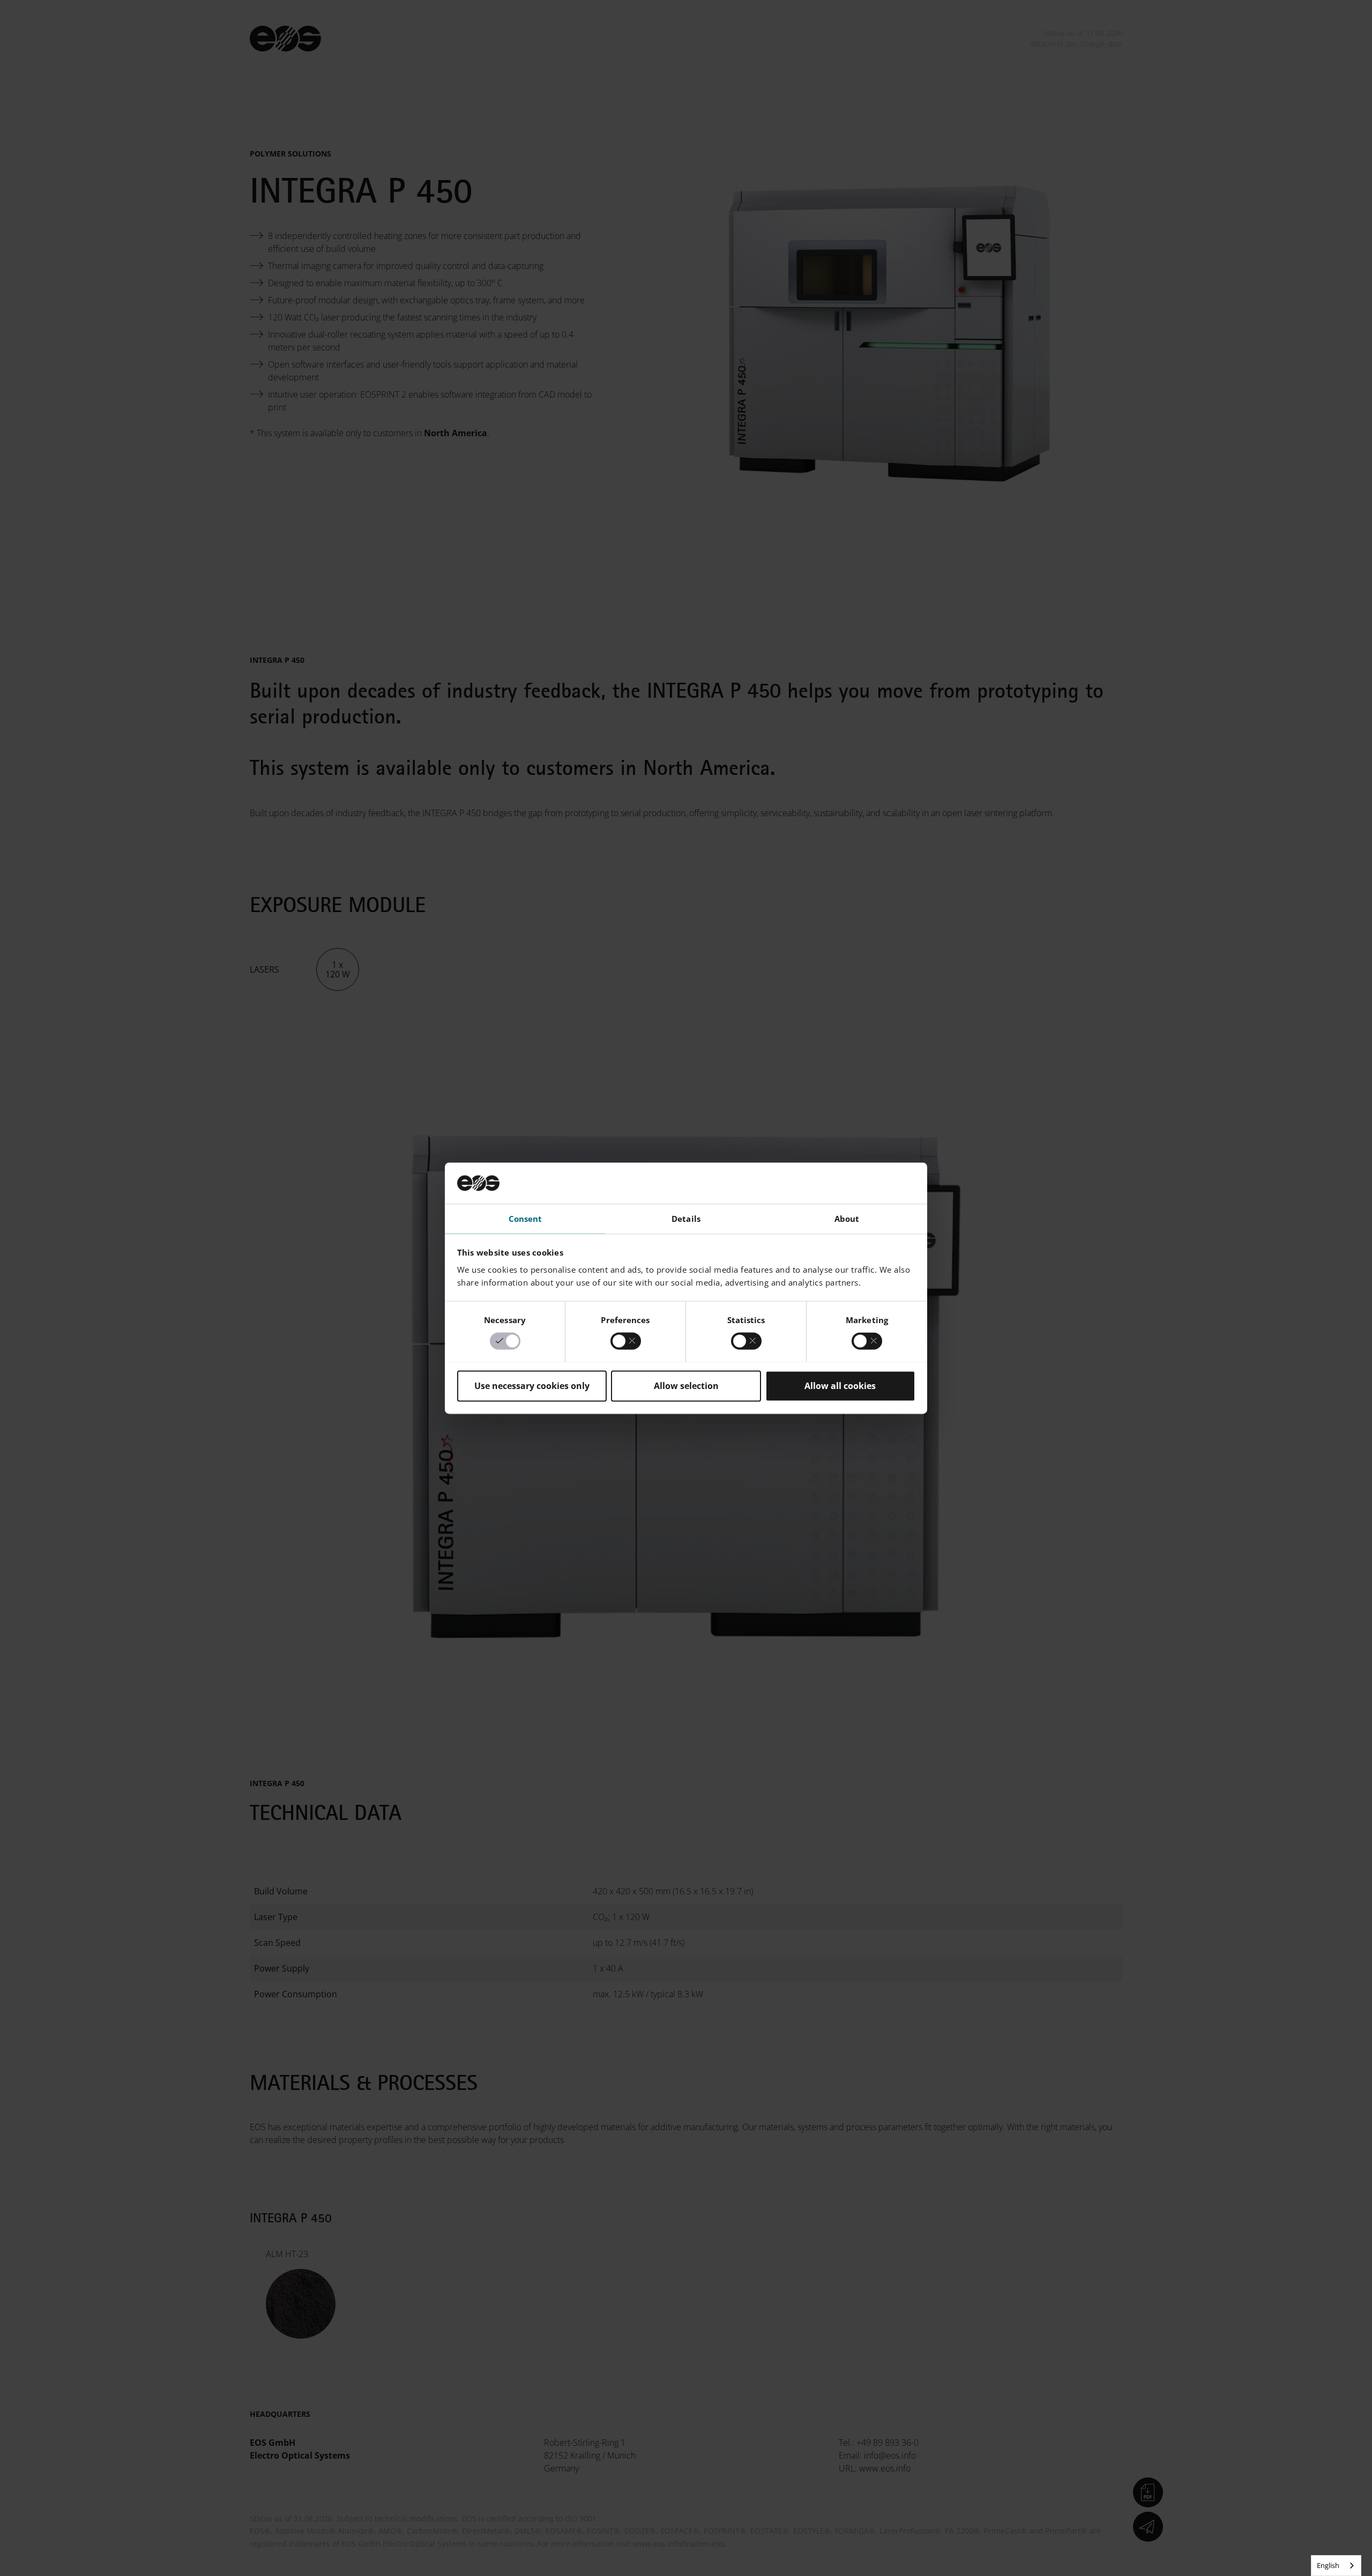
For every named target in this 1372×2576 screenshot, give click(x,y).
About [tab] (847, 1219)
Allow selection (686, 1386)
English (1328, 2565)
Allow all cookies (840, 1386)
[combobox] (1336, 2566)
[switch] (626, 1341)
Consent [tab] (525, 1219)
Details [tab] (686, 1219)
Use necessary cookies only (532, 1386)
